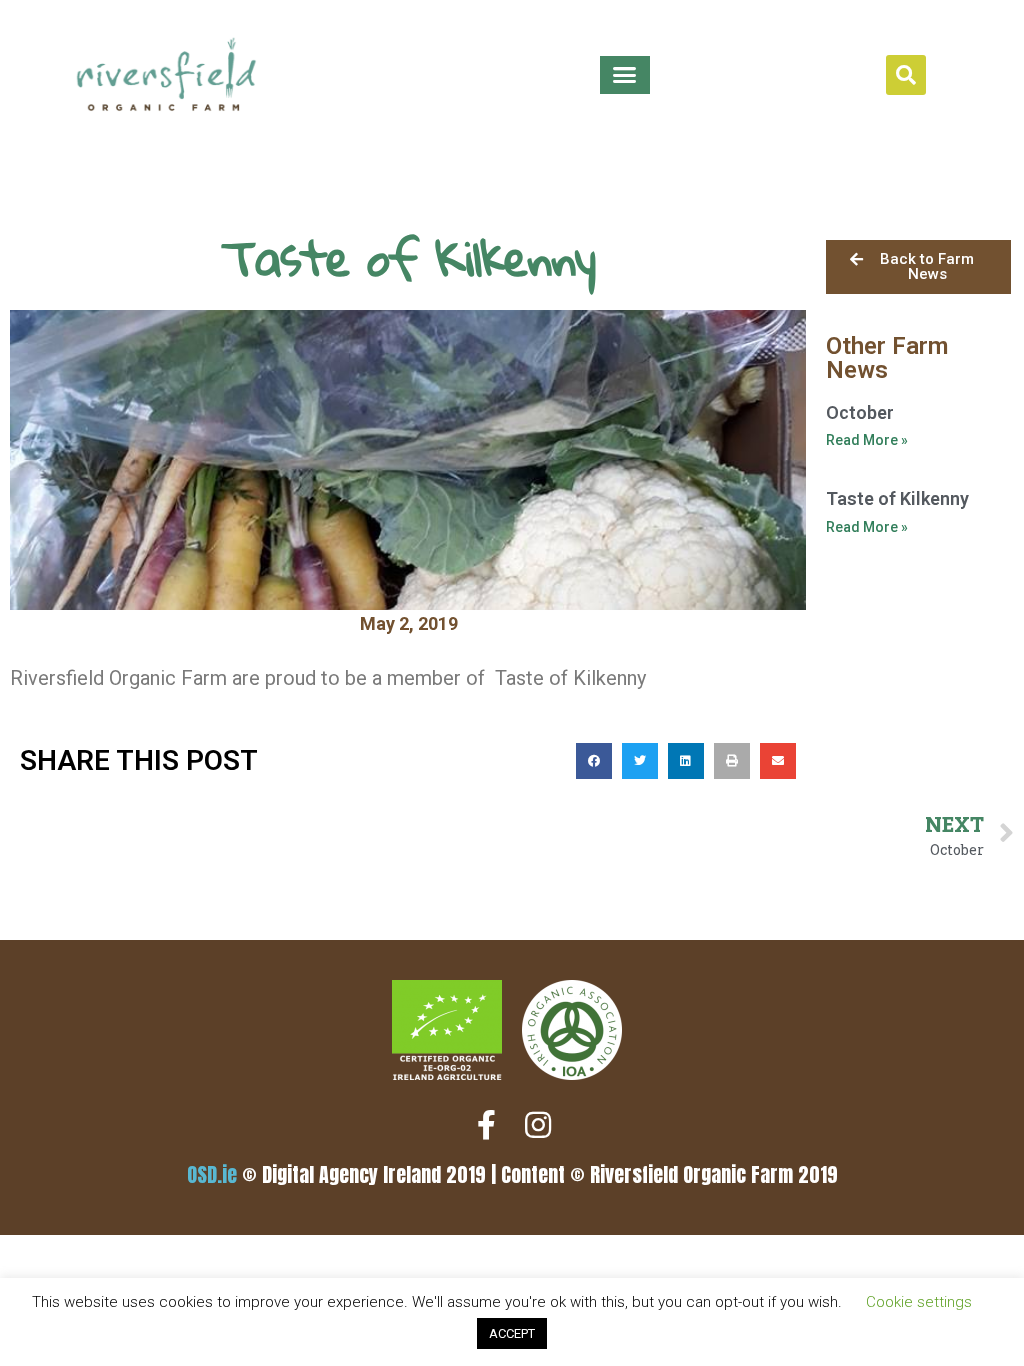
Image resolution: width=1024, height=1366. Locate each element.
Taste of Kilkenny (897, 498)
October (860, 412)
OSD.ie (212, 1174)
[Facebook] (486, 1125)
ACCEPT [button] (512, 1333)
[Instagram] (538, 1125)
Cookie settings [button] (919, 1302)
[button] (625, 75)
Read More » (867, 440)
